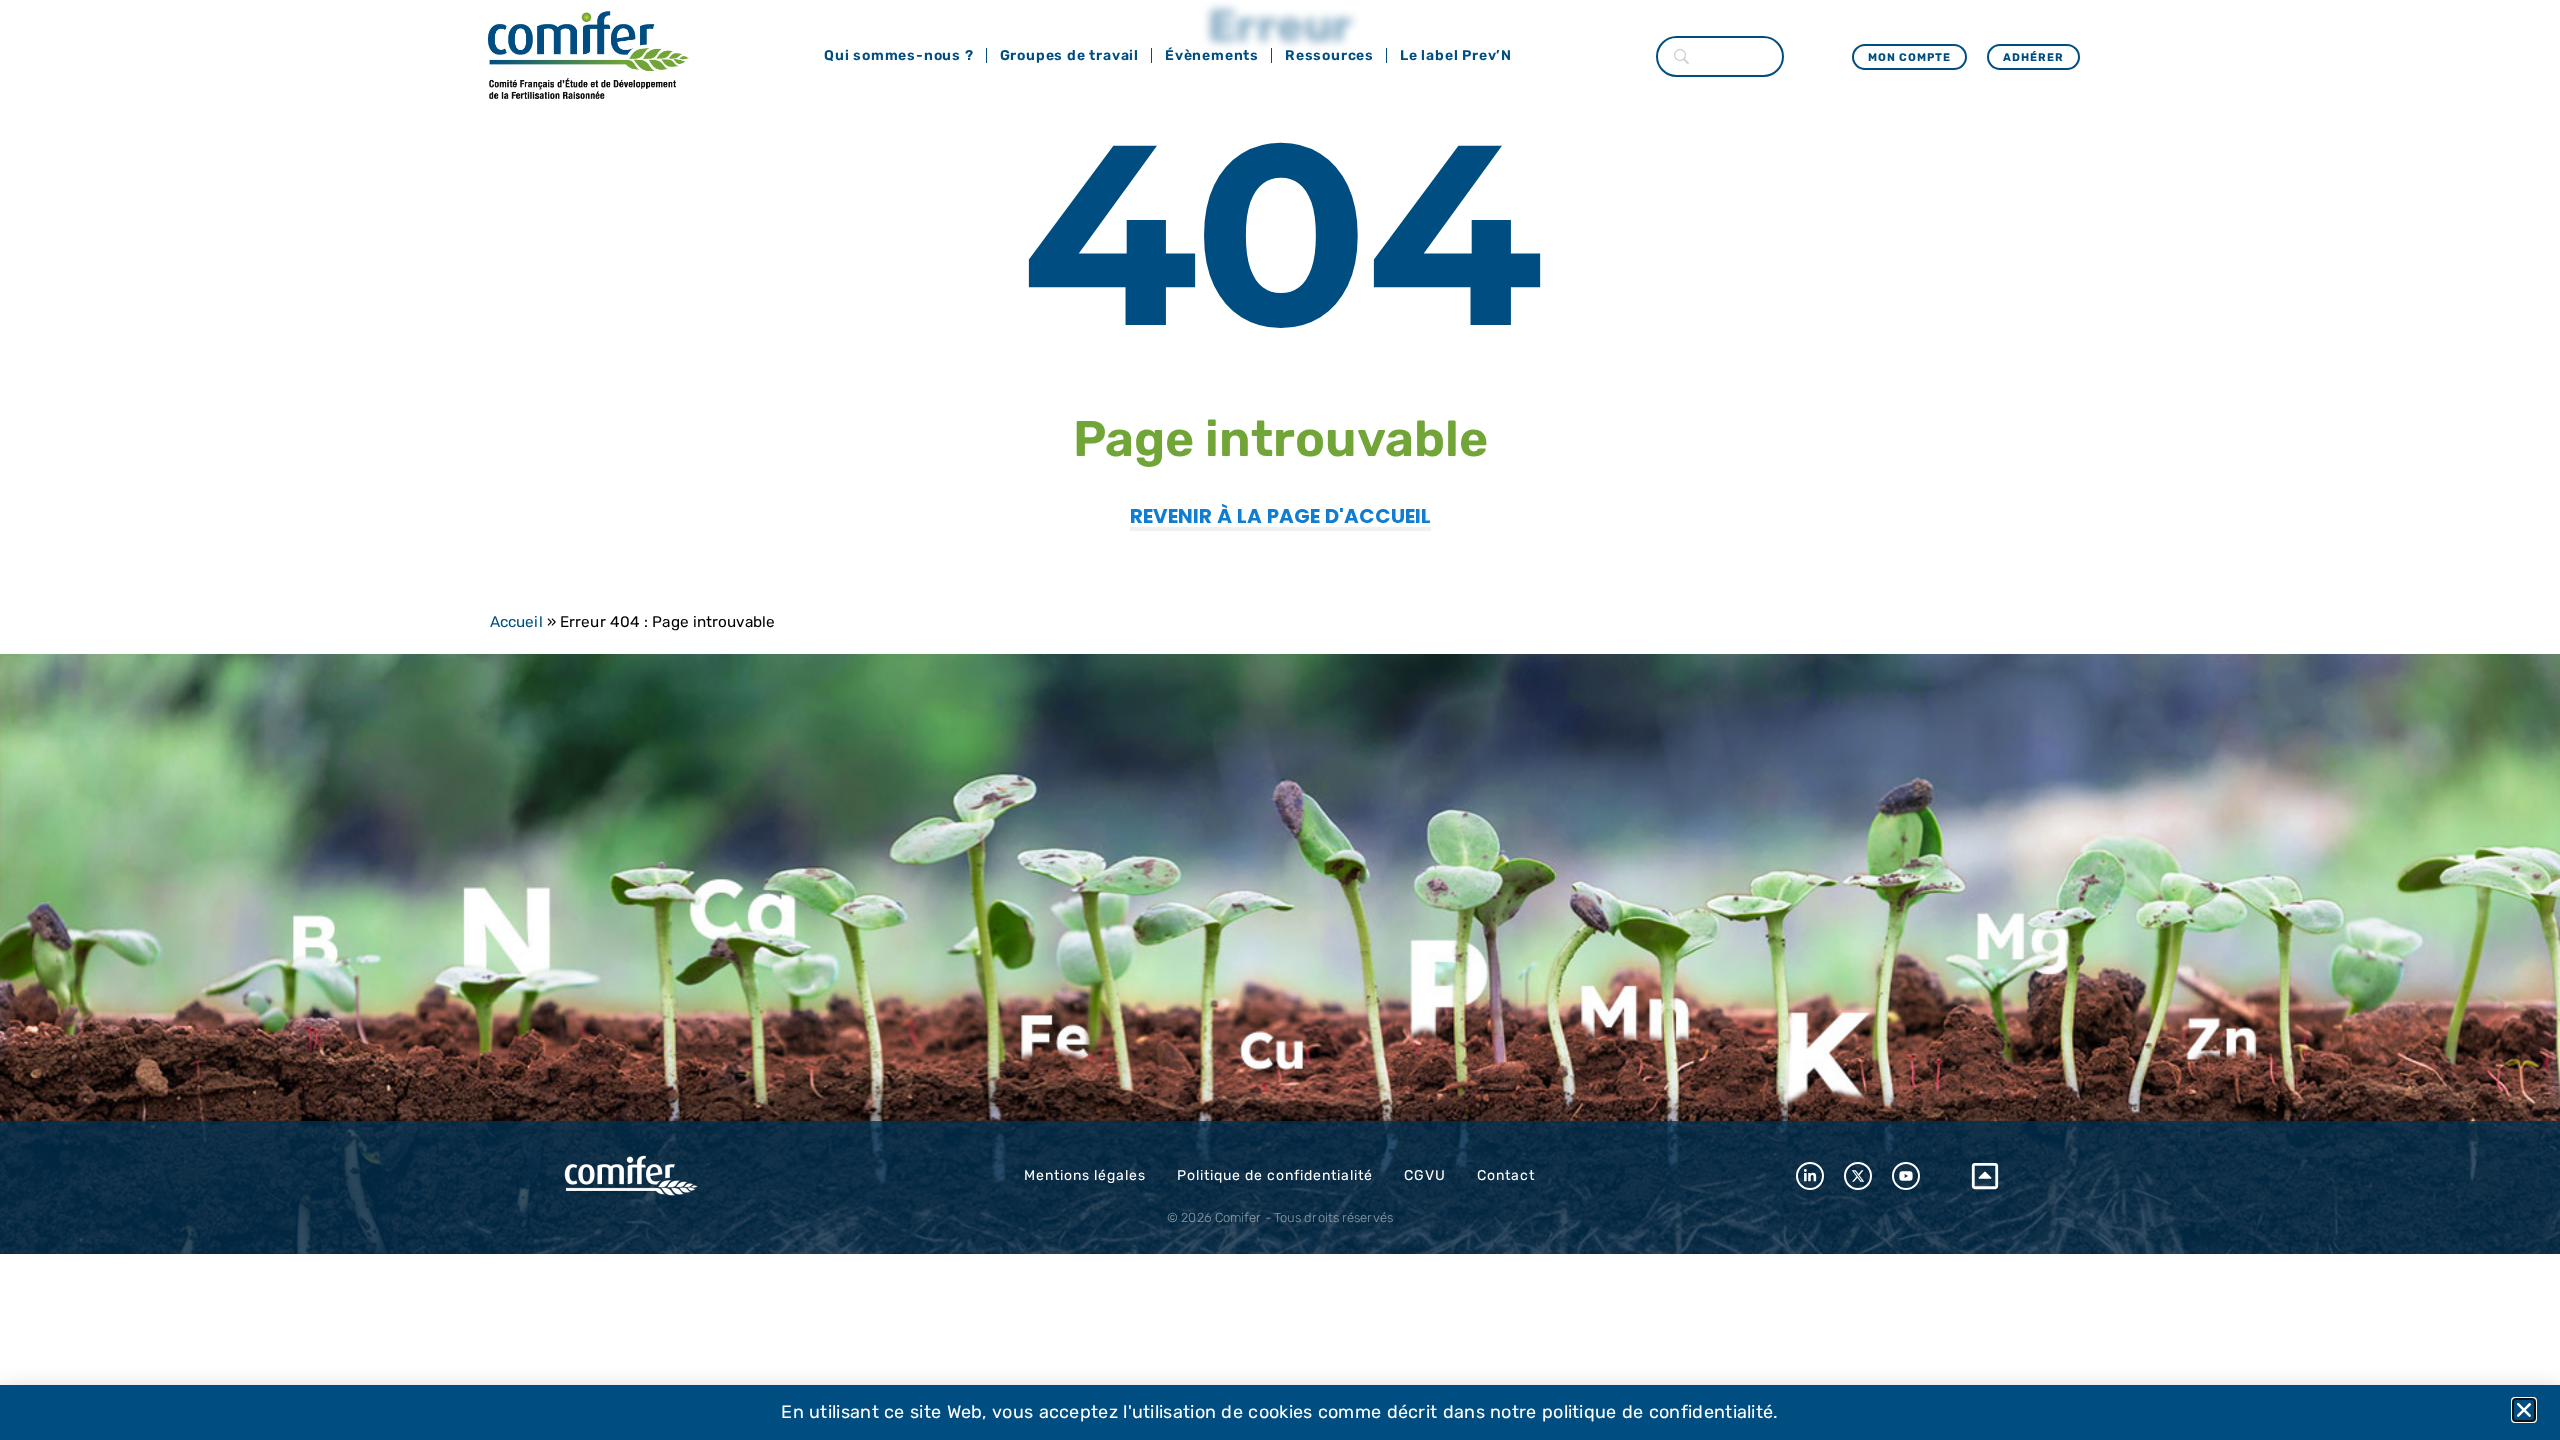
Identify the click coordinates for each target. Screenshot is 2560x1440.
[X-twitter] (1858, 1176)
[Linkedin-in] (1810, 1176)
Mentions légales (1085, 1175)
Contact (1506, 1175)
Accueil (516, 622)
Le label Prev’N (1456, 55)
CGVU (1425, 1175)
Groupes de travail (1069, 55)
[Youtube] (1906, 1176)
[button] (2524, 1410)
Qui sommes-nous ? (899, 55)
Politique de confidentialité (1275, 1175)
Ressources (1329, 55)
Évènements (1212, 55)
